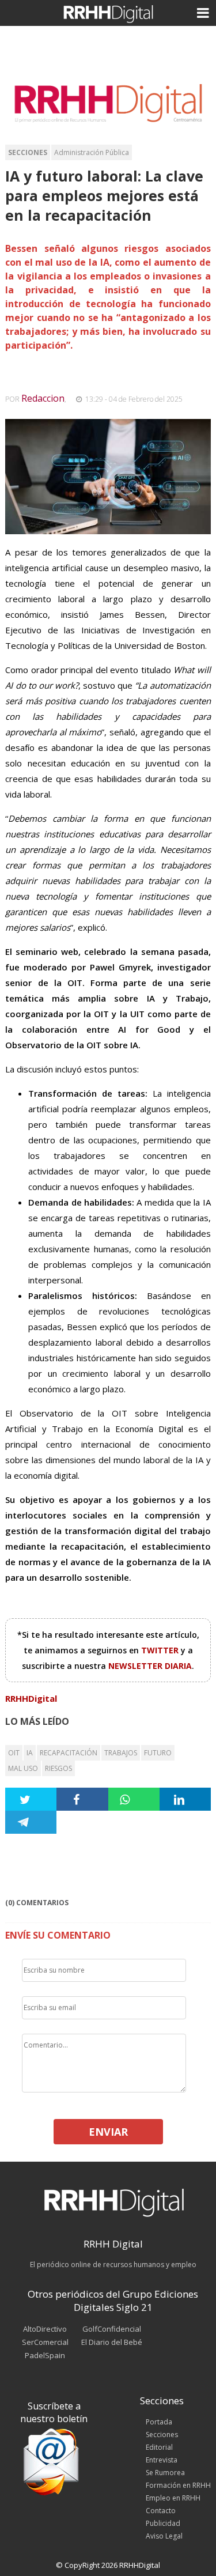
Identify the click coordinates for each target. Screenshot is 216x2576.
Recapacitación (69, 1753)
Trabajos (121, 1753)
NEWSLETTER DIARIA (150, 1666)
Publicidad (163, 2523)
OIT (14, 1753)
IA (30, 1753)
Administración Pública (92, 152)
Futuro (158, 1753)
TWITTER (161, 1650)
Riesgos (58, 1768)
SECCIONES (28, 152)
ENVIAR (108, 2132)
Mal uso (23, 1768)
